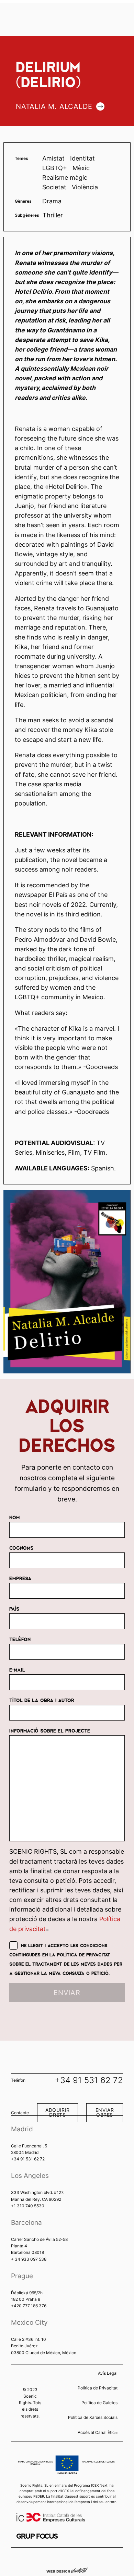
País (14, 1609)
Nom (14, 1517)
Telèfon (20, 1639)
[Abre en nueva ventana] (37, 2536)
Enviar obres (105, 2112)
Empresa (20, 1578)
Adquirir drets (58, 2112)
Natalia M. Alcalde (54, 106)
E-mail (17, 1670)
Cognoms (21, 1548)
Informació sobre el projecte (50, 1730)
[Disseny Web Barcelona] (67, 2570)
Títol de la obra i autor (42, 1700)
